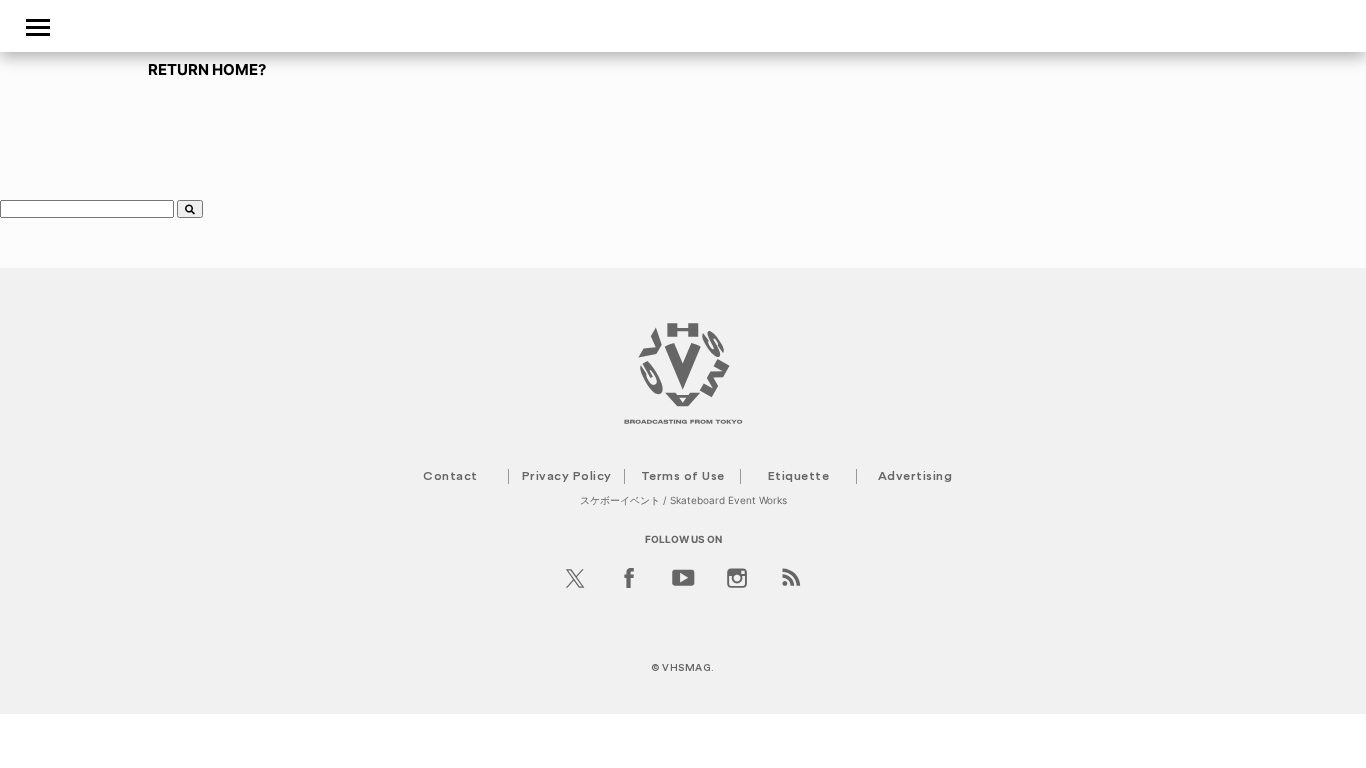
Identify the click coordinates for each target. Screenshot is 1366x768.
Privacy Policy (567, 476)
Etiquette (799, 476)
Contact (450, 476)
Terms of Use (683, 476)
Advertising (915, 476)
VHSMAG (686, 668)
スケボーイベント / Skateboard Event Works (683, 500)
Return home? (207, 69)
